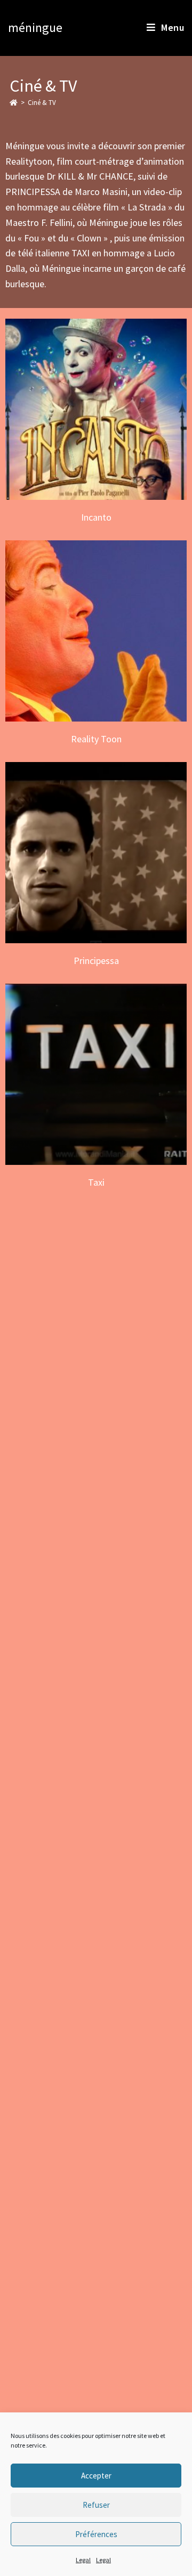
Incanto (96, 409)
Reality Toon (96, 631)
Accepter (96, 2476)
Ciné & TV (42, 103)
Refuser (96, 2505)
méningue (35, 27)
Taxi (96, 1074)
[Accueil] (14, 103)
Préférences (96, 2534)
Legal (83, 2560)
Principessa (96, 852)
